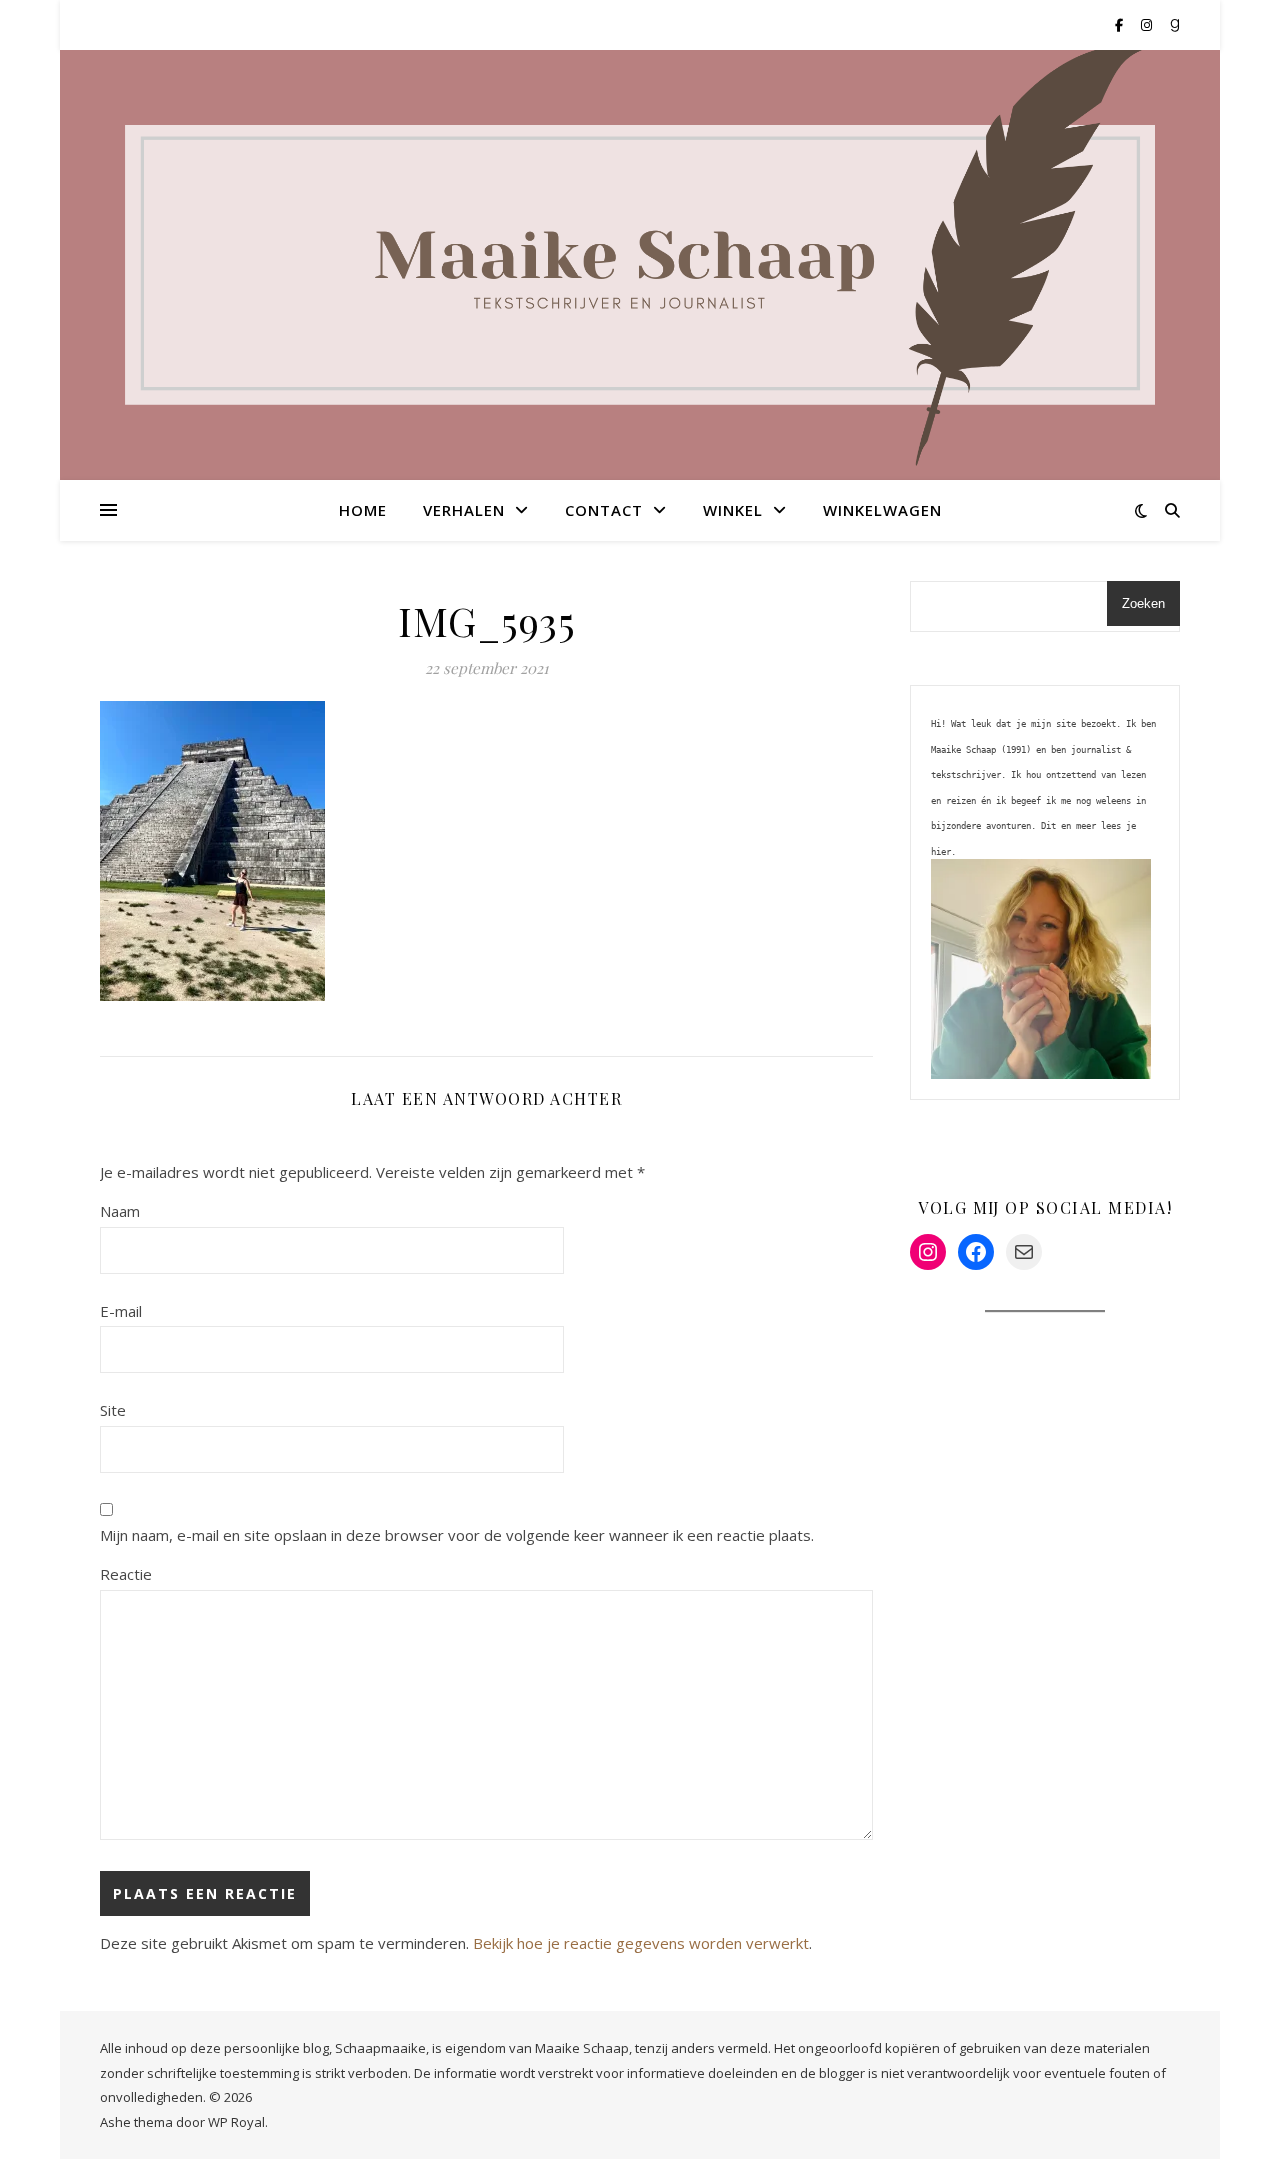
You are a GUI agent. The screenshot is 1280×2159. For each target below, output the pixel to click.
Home (363, 510)
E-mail (121, 1311)
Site (113, 1410)
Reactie (126, 1574)
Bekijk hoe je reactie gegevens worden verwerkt (641, 1943)
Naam (120, 1211)
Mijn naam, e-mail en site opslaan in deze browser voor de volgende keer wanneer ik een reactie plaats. (457, 1535)
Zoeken (1143, 603)
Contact (604, 510)
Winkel (733, 510)
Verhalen (464, 510)
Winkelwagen (882, 510)
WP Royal (236, 2122)
